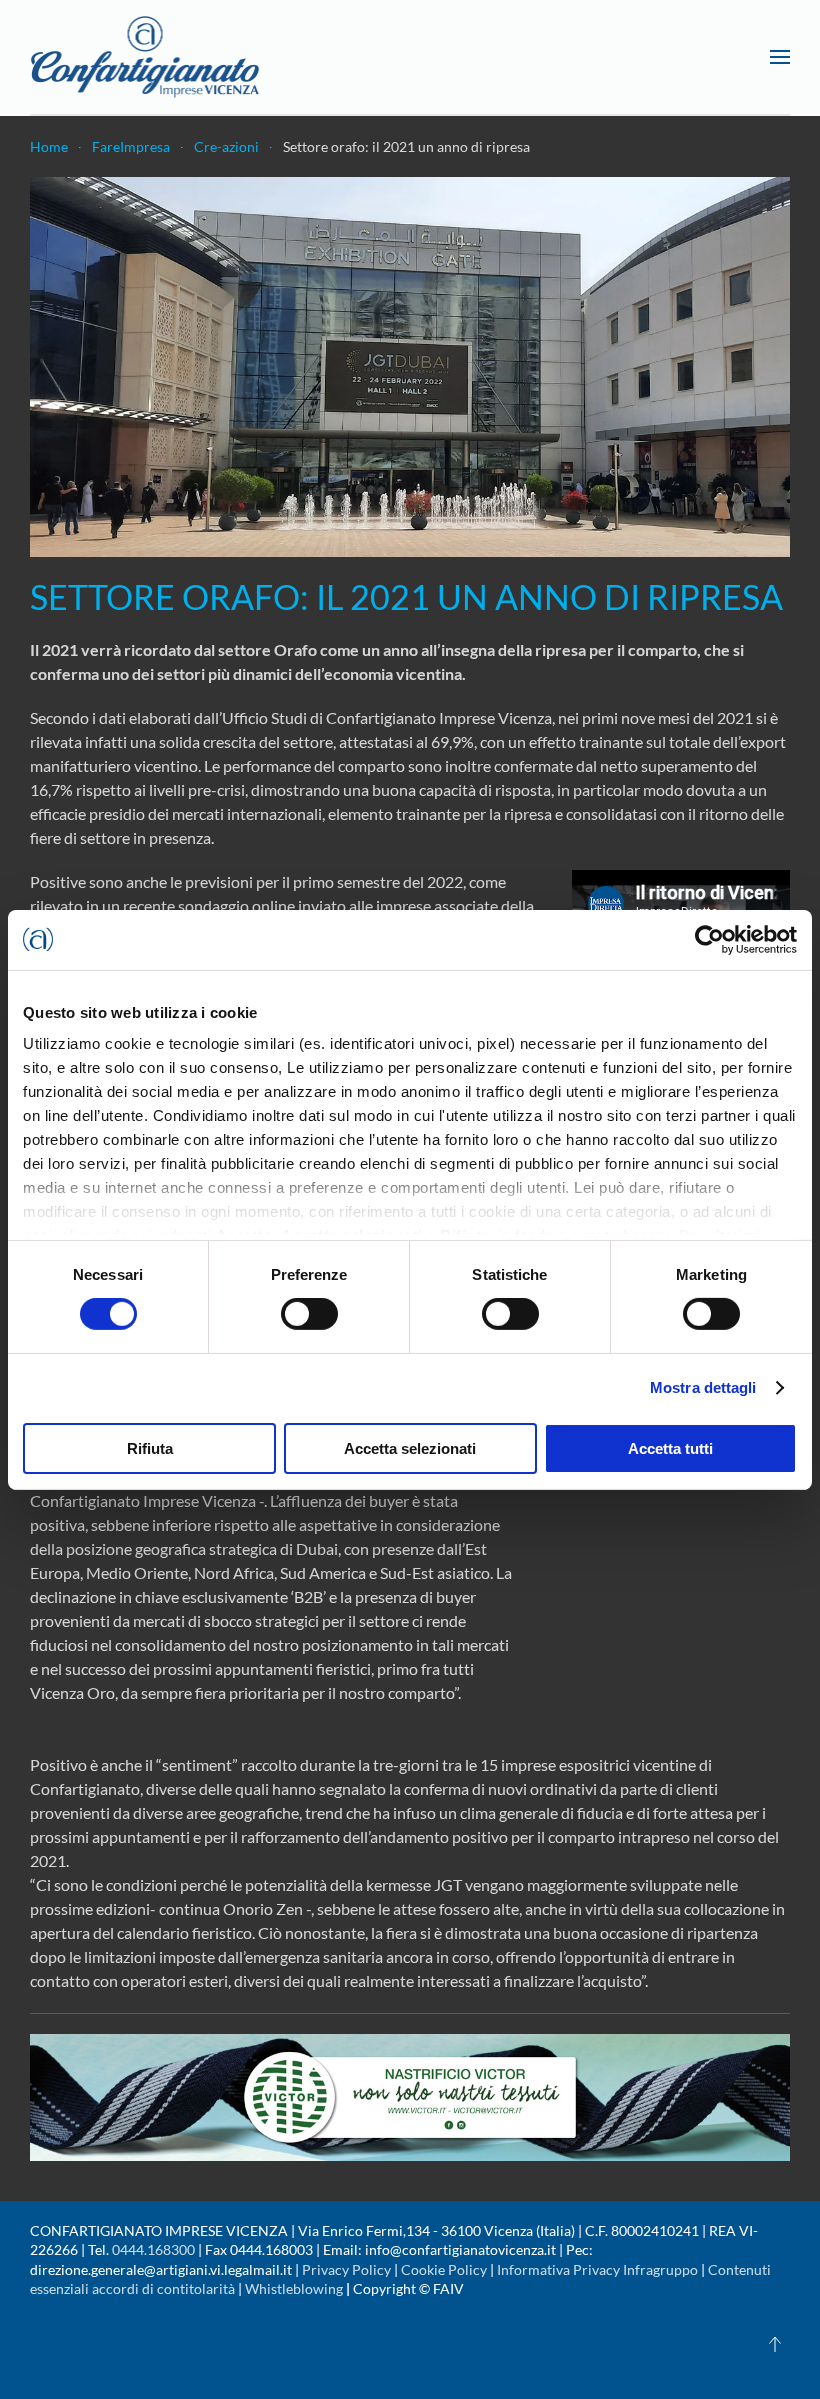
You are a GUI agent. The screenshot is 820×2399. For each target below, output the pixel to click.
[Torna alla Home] (145, 57)
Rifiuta (150, 1448)
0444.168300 (153, 2249)
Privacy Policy (346, 2269)
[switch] (309, 1314)
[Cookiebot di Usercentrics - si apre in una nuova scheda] (709, 939)
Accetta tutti (670, 1448)
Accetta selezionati (410, 1448)
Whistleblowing (294, 2288)
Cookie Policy (444, 2269)
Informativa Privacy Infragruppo (597, 2269)
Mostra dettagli (703, 1387)
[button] (780, 57)
